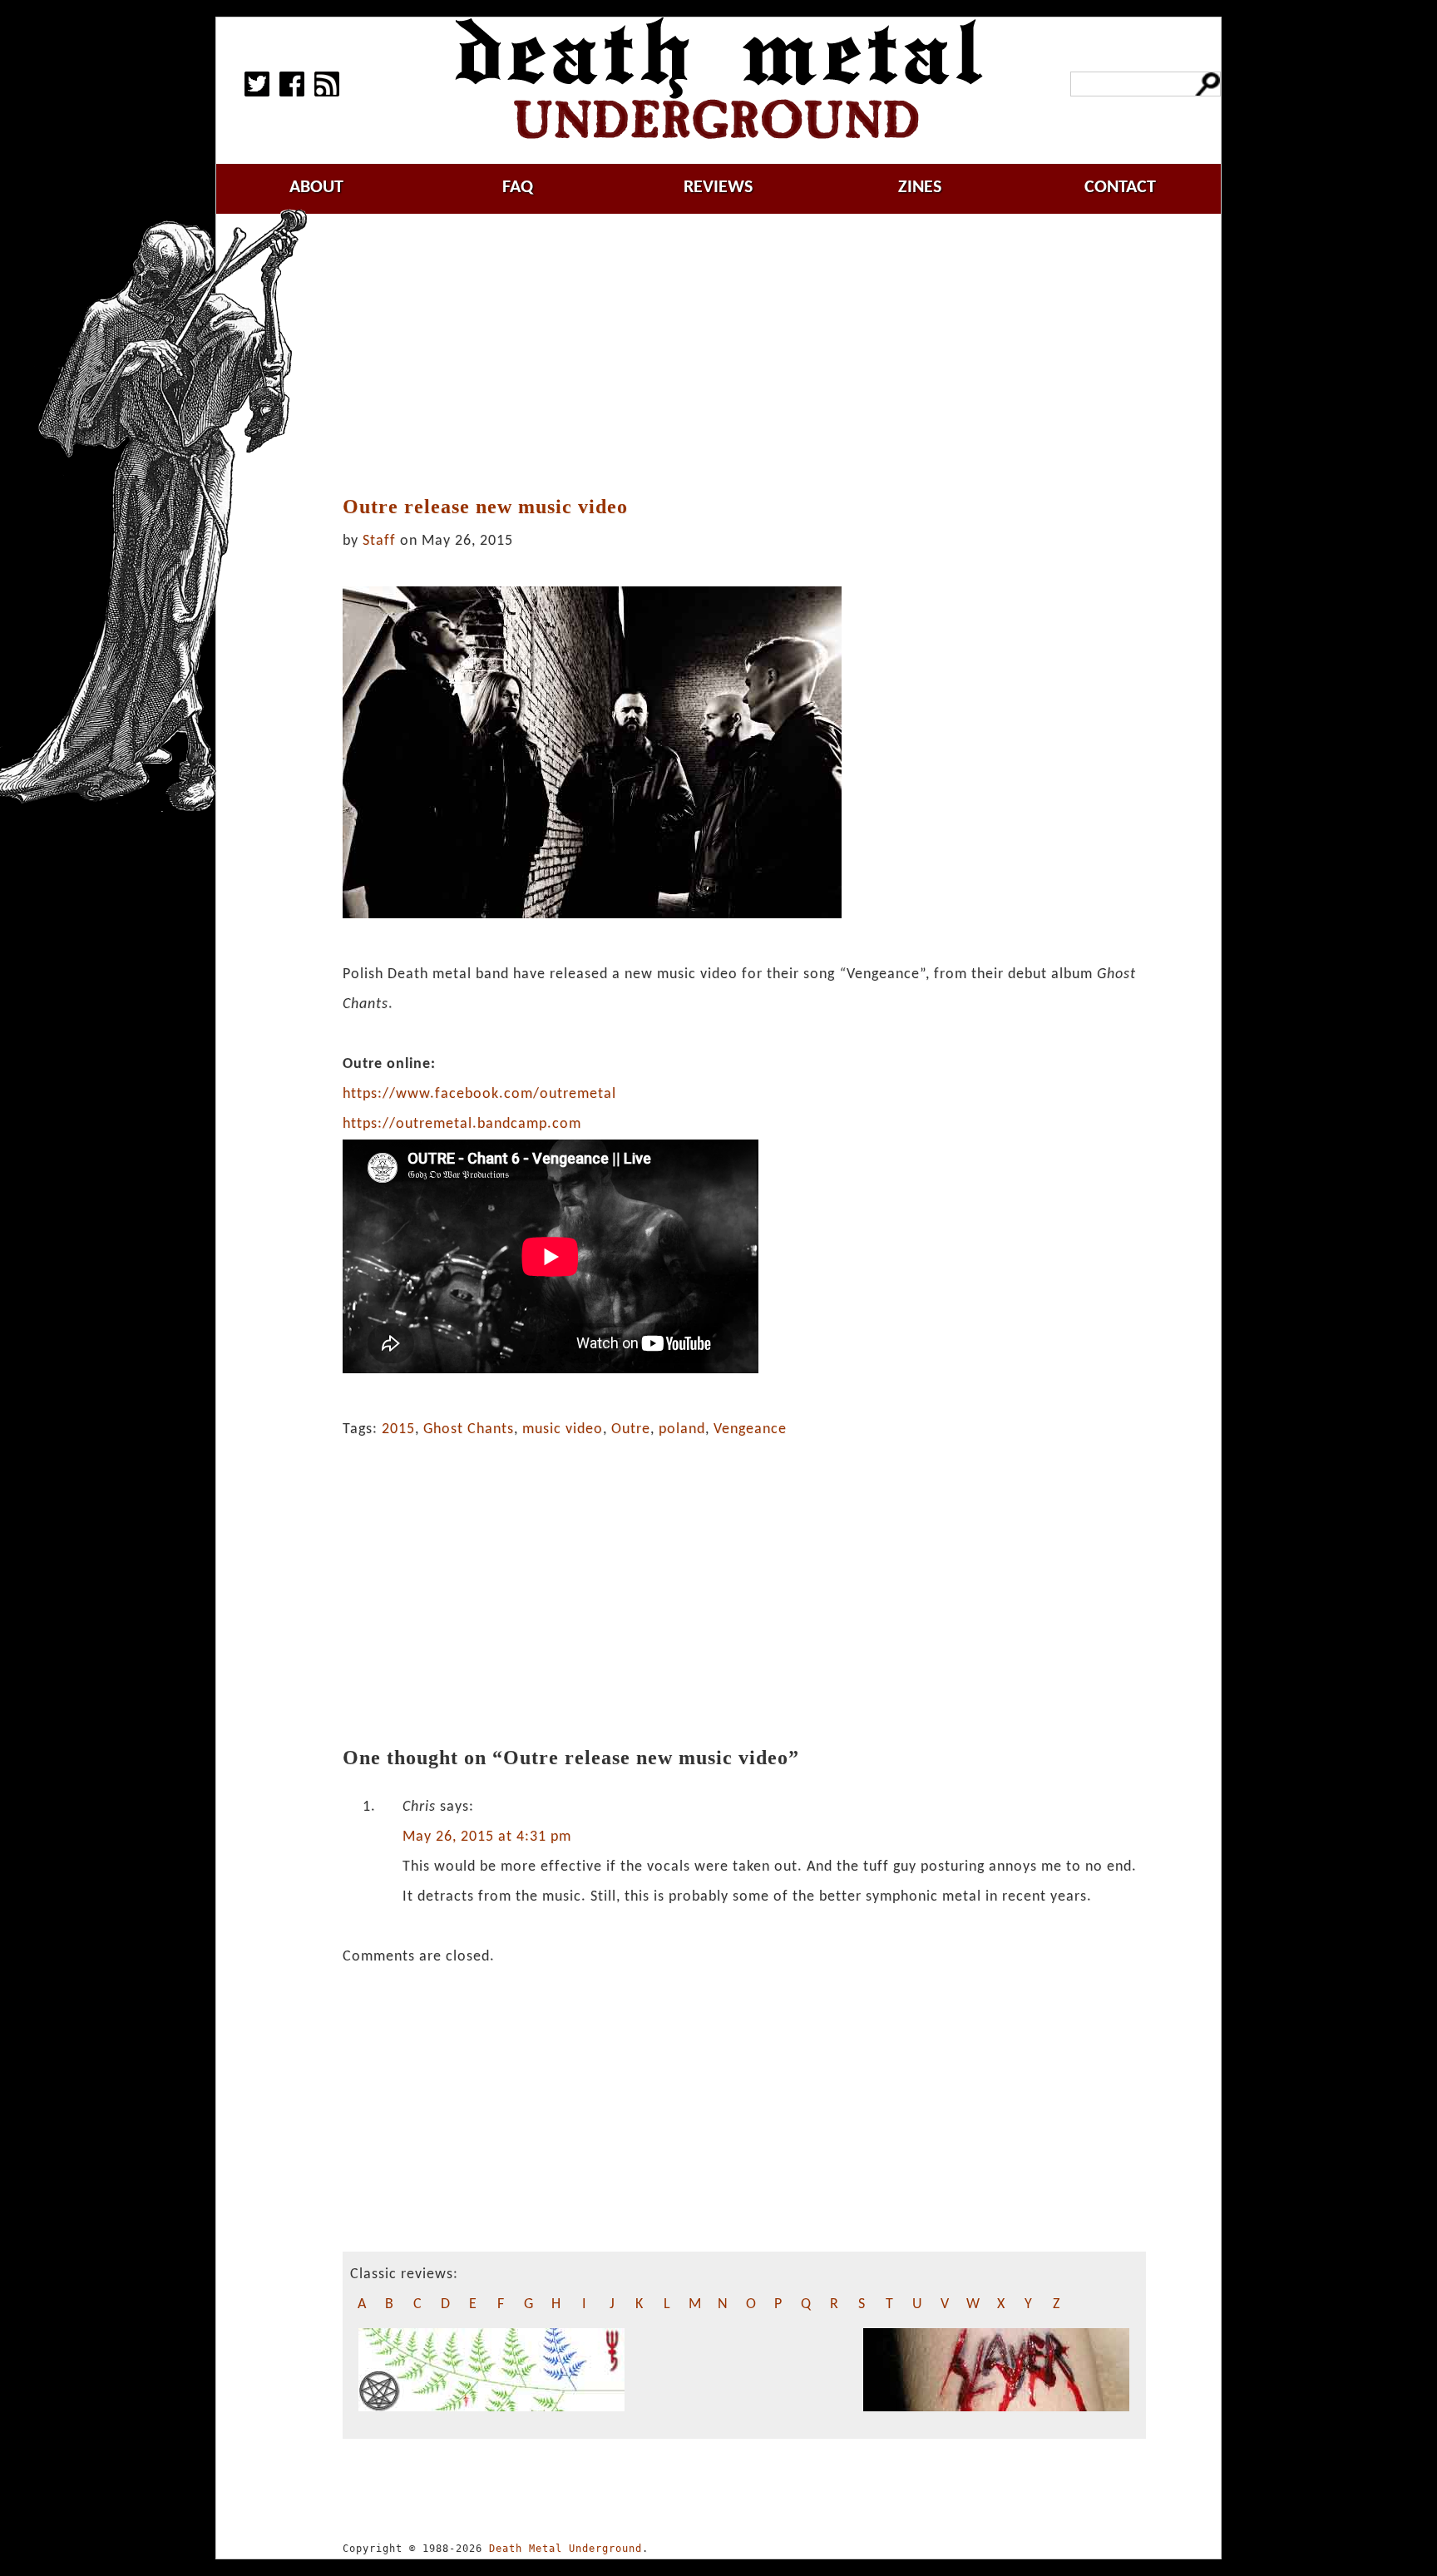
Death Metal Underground (565, 2549)
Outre (631, 1429)
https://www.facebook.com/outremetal (479, 1094)
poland (682, 1429)
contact (1120, 188)
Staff (379, 541)
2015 (398, 1429)
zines (920, 188)
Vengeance (750, 1429)
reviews (718, 188)
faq (518, 188)
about (316, 188)
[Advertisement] (744, 355)
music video (563, 1429)
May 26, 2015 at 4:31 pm (487, 1837)
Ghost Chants (469, 1429)
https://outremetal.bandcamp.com (462, 1124)
